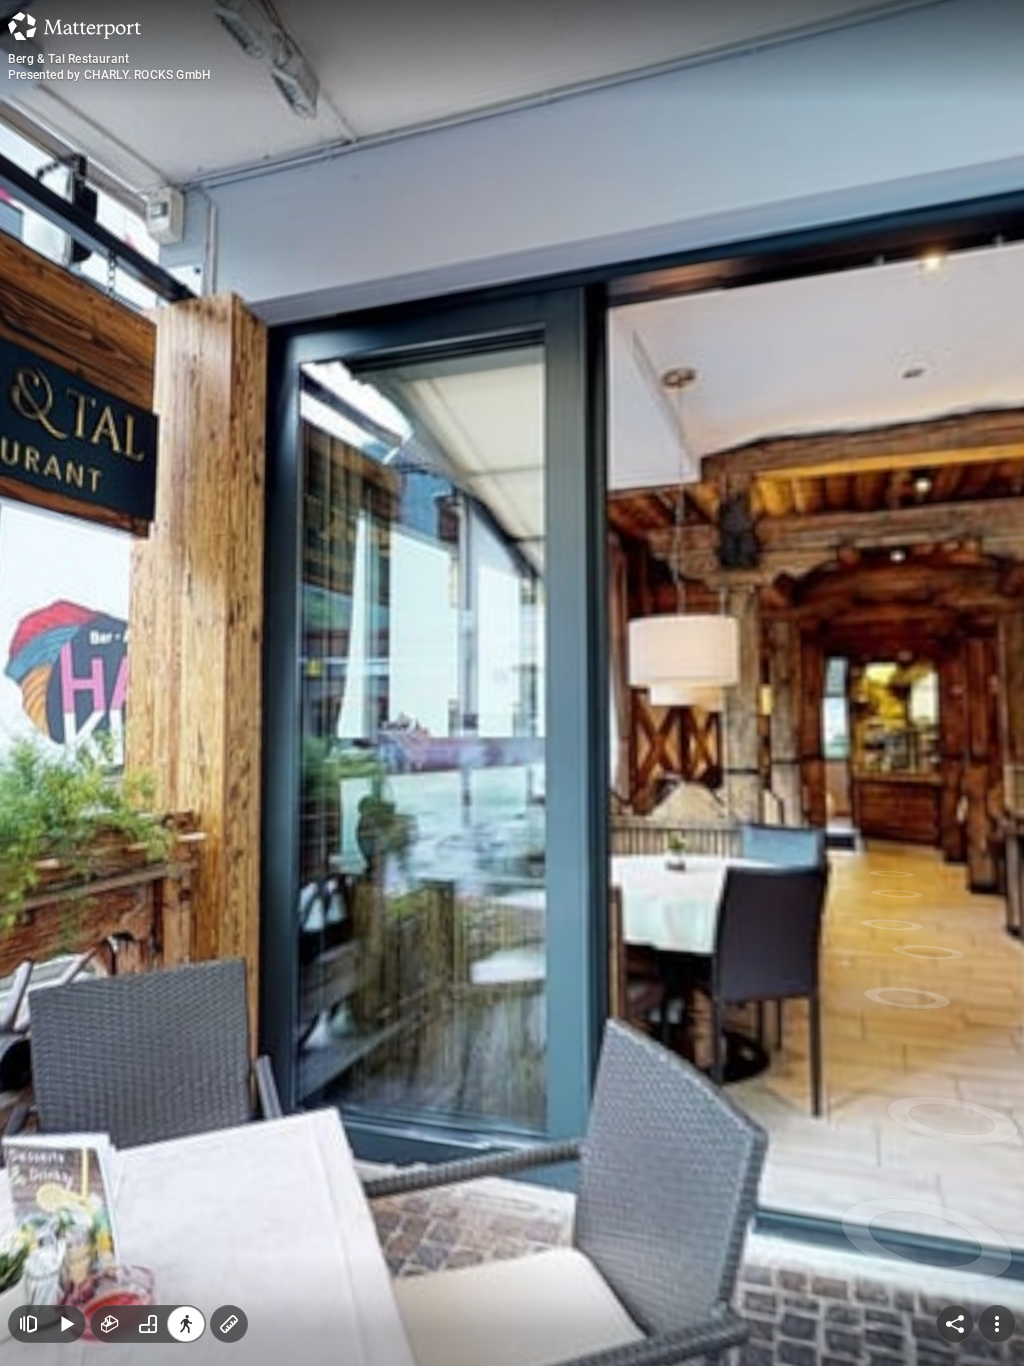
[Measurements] (229, 1324)
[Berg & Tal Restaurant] (512, 683)
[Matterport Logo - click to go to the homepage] (74, 26)
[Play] (66, 1324)
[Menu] (997, 1324)
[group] (148, 1324)
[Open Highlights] (28, 1324)
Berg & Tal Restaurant (68, 59)
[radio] (110, 1324)
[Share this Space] (955, 1324)
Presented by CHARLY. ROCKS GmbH (109, 75)
